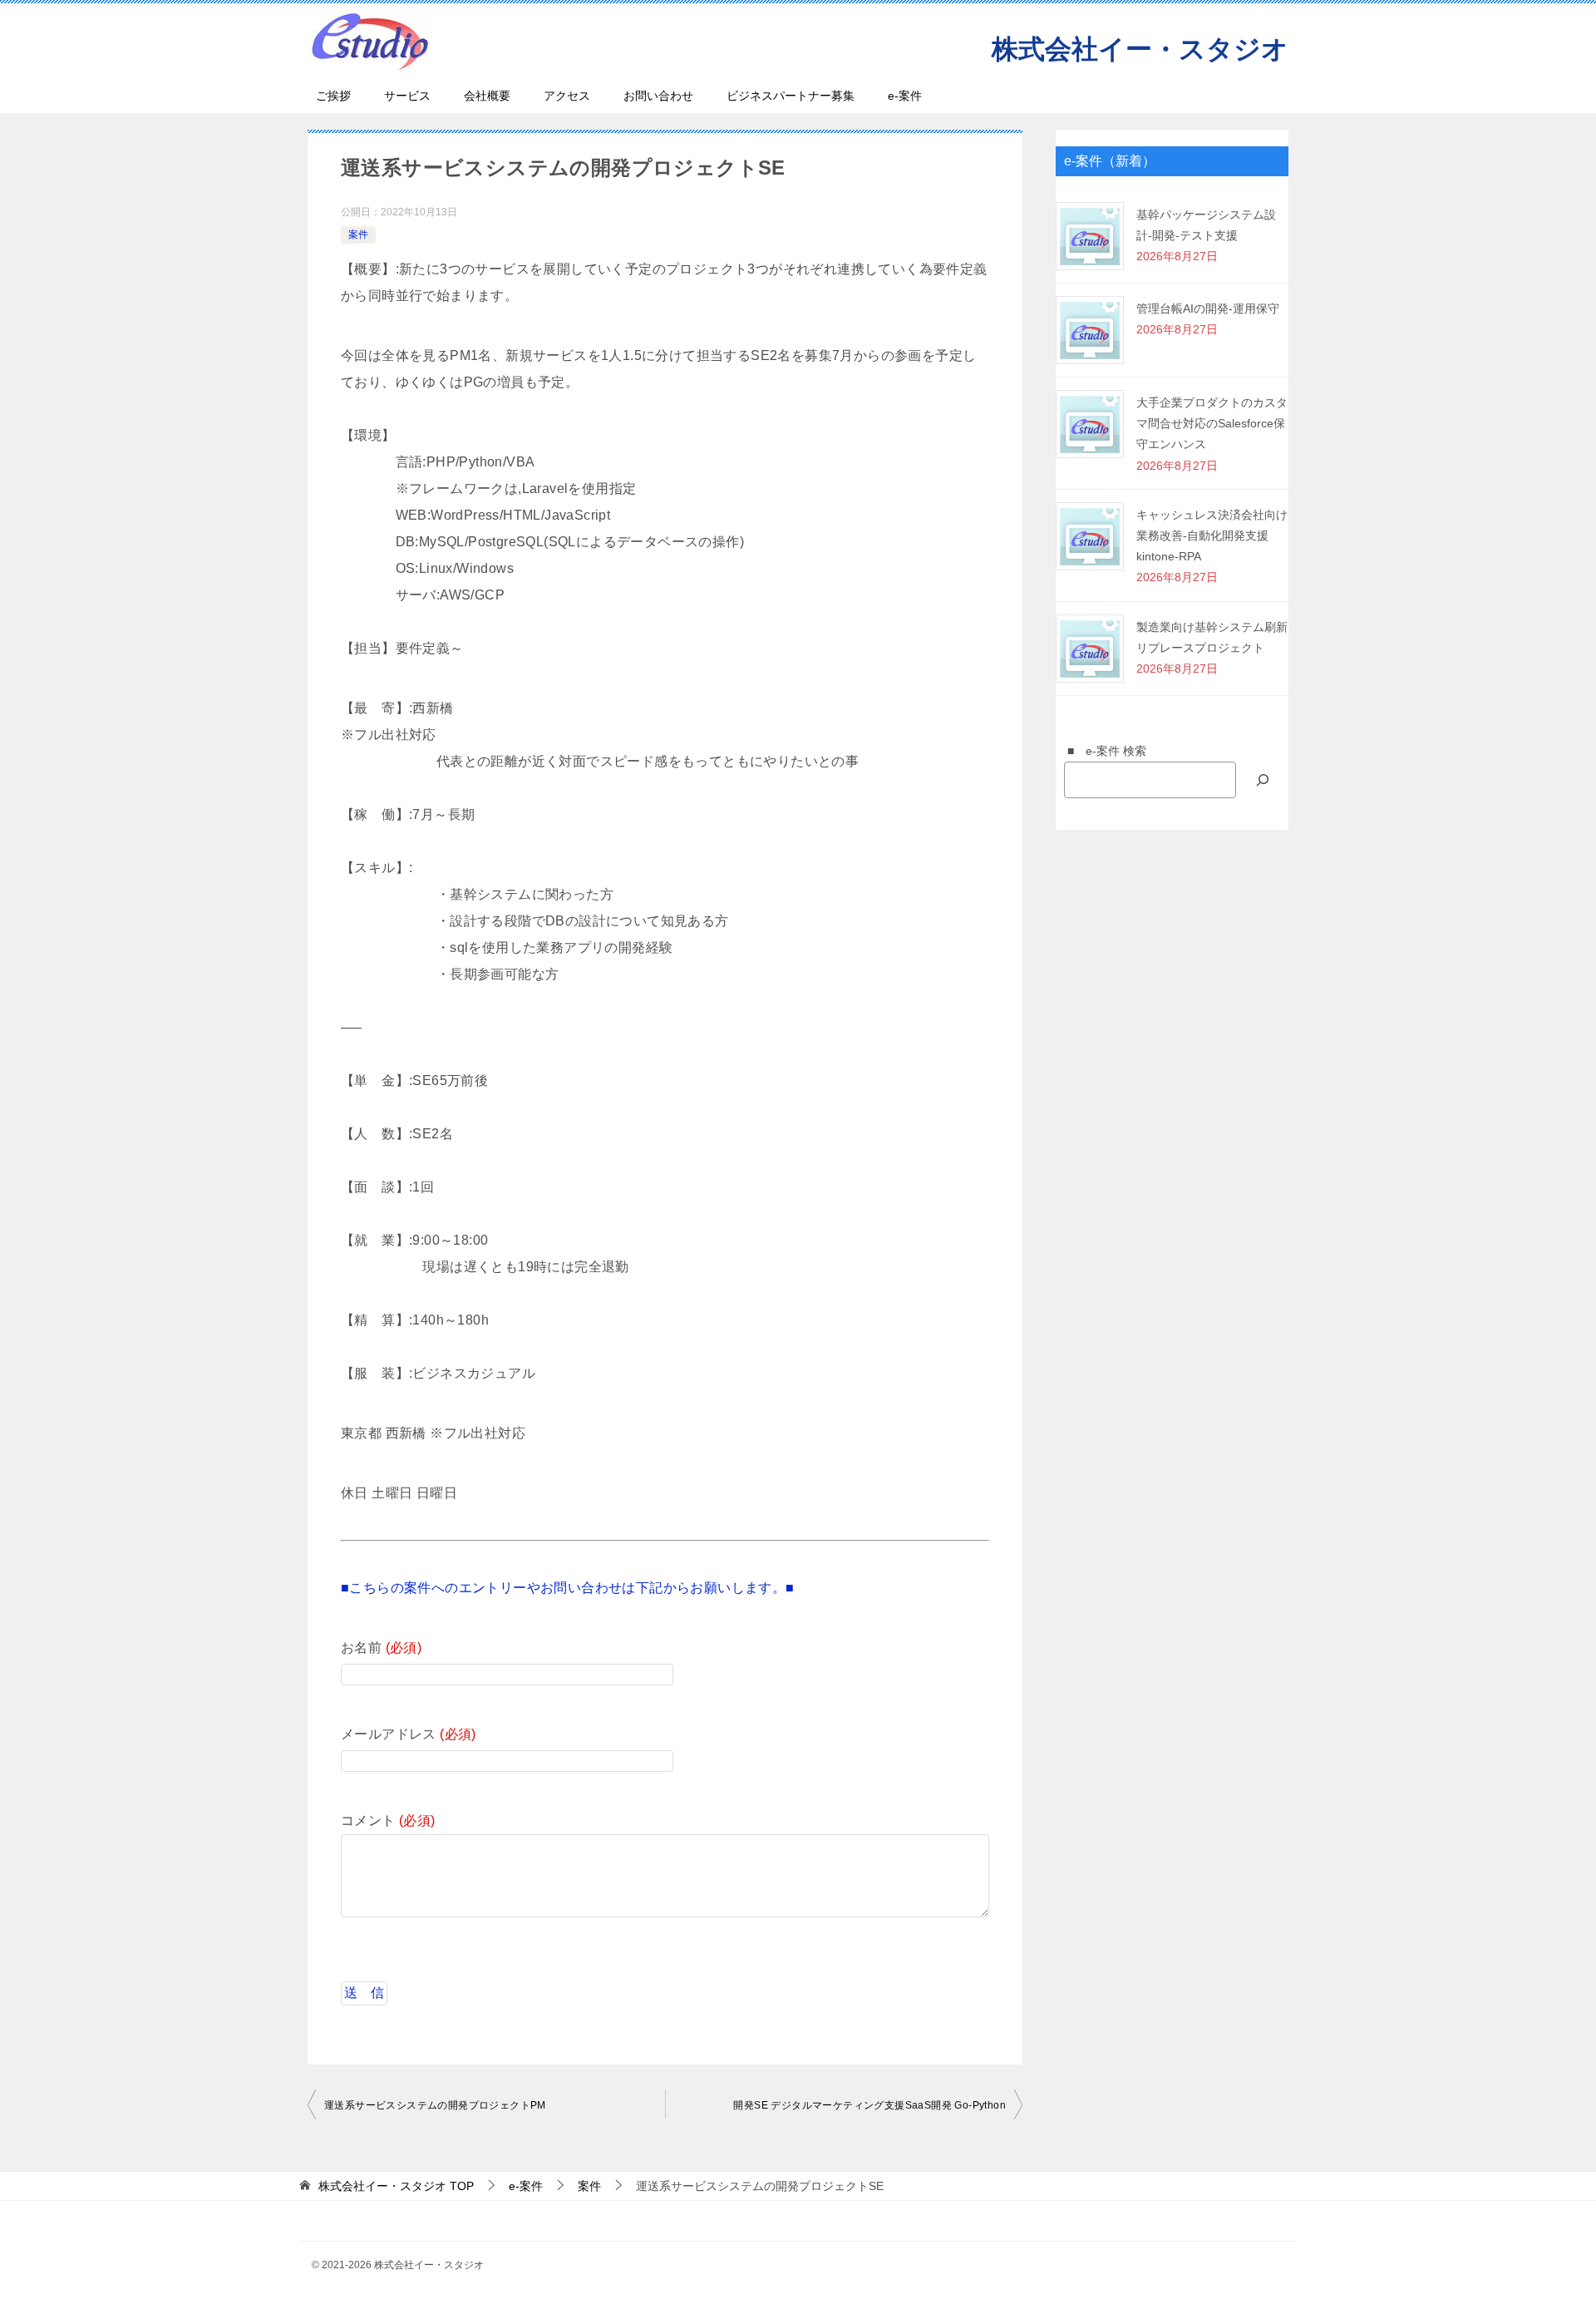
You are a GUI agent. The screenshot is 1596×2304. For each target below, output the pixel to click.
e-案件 (905, 96)
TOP (396, 2186)
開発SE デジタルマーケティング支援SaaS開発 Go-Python (869, 2105)
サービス (407, 96)
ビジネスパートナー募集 (791, 96)
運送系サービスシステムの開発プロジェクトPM (435, 2105)
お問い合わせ (658, 96)
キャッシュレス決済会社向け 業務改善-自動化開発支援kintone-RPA (1212, 535)
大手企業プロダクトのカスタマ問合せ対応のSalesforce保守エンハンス (1212, 423)
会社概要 (487, 96)
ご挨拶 (333, 96)
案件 (358, 234)
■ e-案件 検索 (1101, 751)
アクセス (567, 96)
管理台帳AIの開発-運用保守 (1208, 308)
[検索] (1263, 780)
